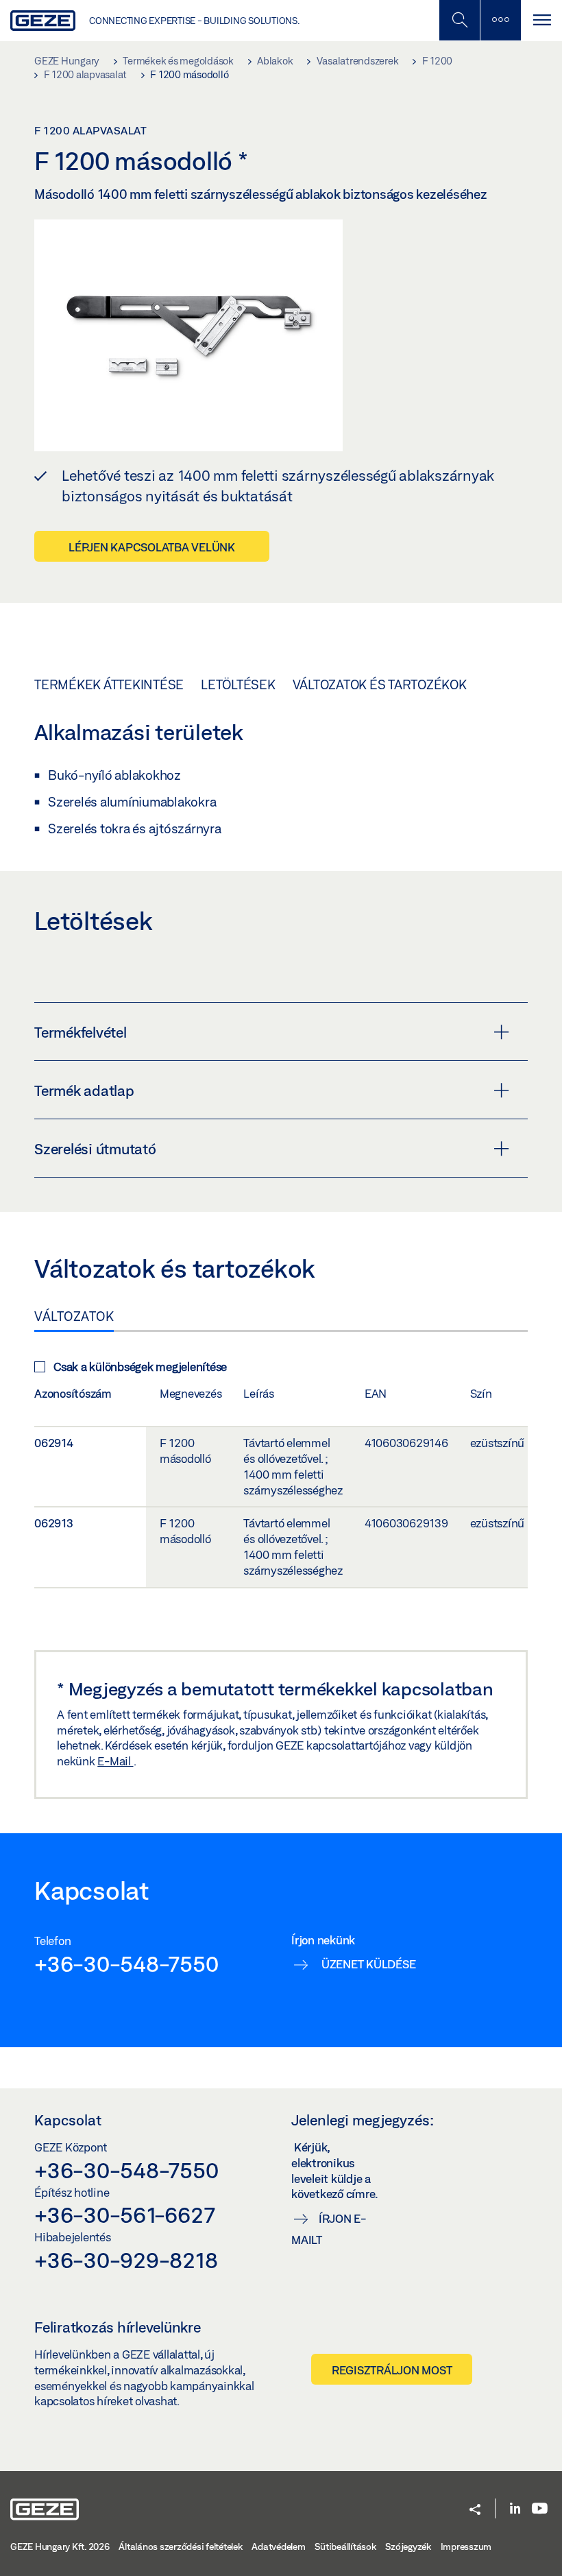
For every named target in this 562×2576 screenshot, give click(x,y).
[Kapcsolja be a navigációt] (541, 20)
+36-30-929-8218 (126, 2260)
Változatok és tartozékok (380, 684)
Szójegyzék (408, 2547)
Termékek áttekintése (109, 684)
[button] (475, 2511)
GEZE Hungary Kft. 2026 (60, 2547)
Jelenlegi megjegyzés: (363, 2120)
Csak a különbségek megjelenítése (140, 1367)
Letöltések (238, 684)
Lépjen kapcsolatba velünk (152, 547)
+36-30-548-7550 (126, 1964)
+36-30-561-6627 (124, 2215)
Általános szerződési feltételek (180, 2547)
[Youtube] (540, 2509)
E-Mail (115, 1761)
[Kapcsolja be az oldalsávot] (500, 20)
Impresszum (466, 2547)
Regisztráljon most (392, 2370)
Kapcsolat (68, 2120)
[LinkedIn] (515, 2509)
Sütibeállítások (345, 2547)
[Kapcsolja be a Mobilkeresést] (459, 20)
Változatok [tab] (74, 1316)
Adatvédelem (278, 2547)
